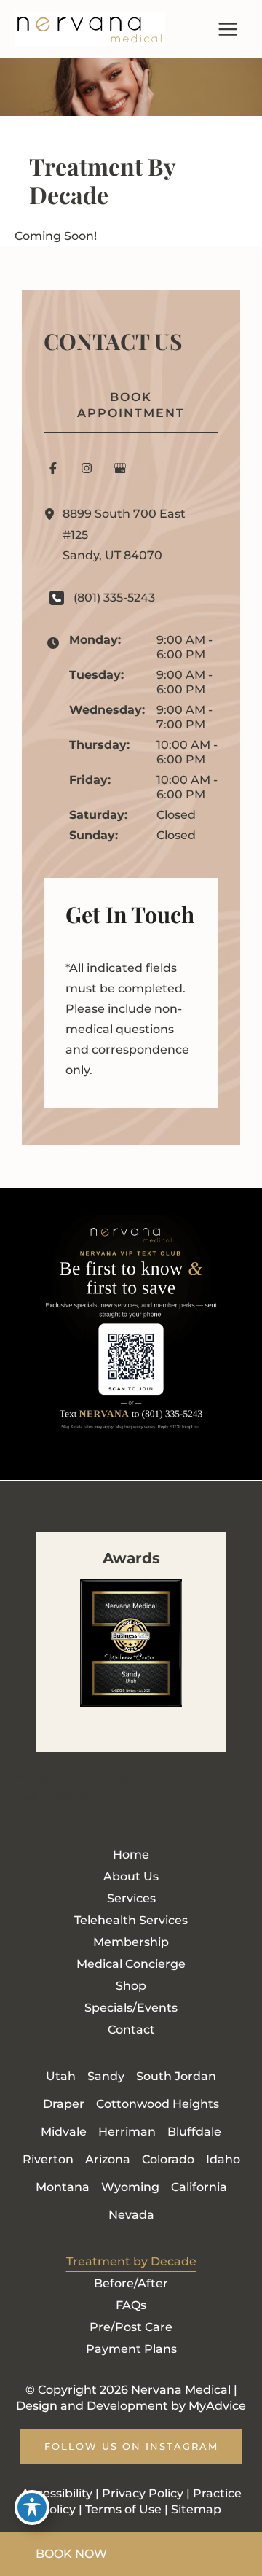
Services (131, 1898)
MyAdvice (217, 2406)
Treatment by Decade (131, 2261)
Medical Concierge (131, 1964)
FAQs (131, 2305)
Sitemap (72, 1797)
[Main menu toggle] (228, 29)
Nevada (131, 2215)
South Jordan (176, 2076)
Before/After (131, 2283)
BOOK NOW (71, 2554)
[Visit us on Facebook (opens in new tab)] (53, 468)
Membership (131, 1942)
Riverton (48, 2159)
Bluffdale (194, 2132)
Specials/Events (131, 2008)
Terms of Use (123, 2509)
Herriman (127, 2132)
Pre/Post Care (131, 2327)
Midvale (64, 2132)
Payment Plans (131, 2349)
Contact (131, 2030)
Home (131, 1855)
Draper (64, 2104)
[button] (131, 405)
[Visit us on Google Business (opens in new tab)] (120, 468)
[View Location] (53, 514)
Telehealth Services (131, 1920)
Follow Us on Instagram (131, 2446)
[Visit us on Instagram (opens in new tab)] (87, 468)
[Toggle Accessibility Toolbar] (32, 2507)
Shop (131, 1986)
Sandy (106, 2076)
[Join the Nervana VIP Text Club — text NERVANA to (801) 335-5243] (131, 1334)
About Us (131, 1876)
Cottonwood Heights (158, 2104)
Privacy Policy (136, 1777)
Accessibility (50, 1777)
